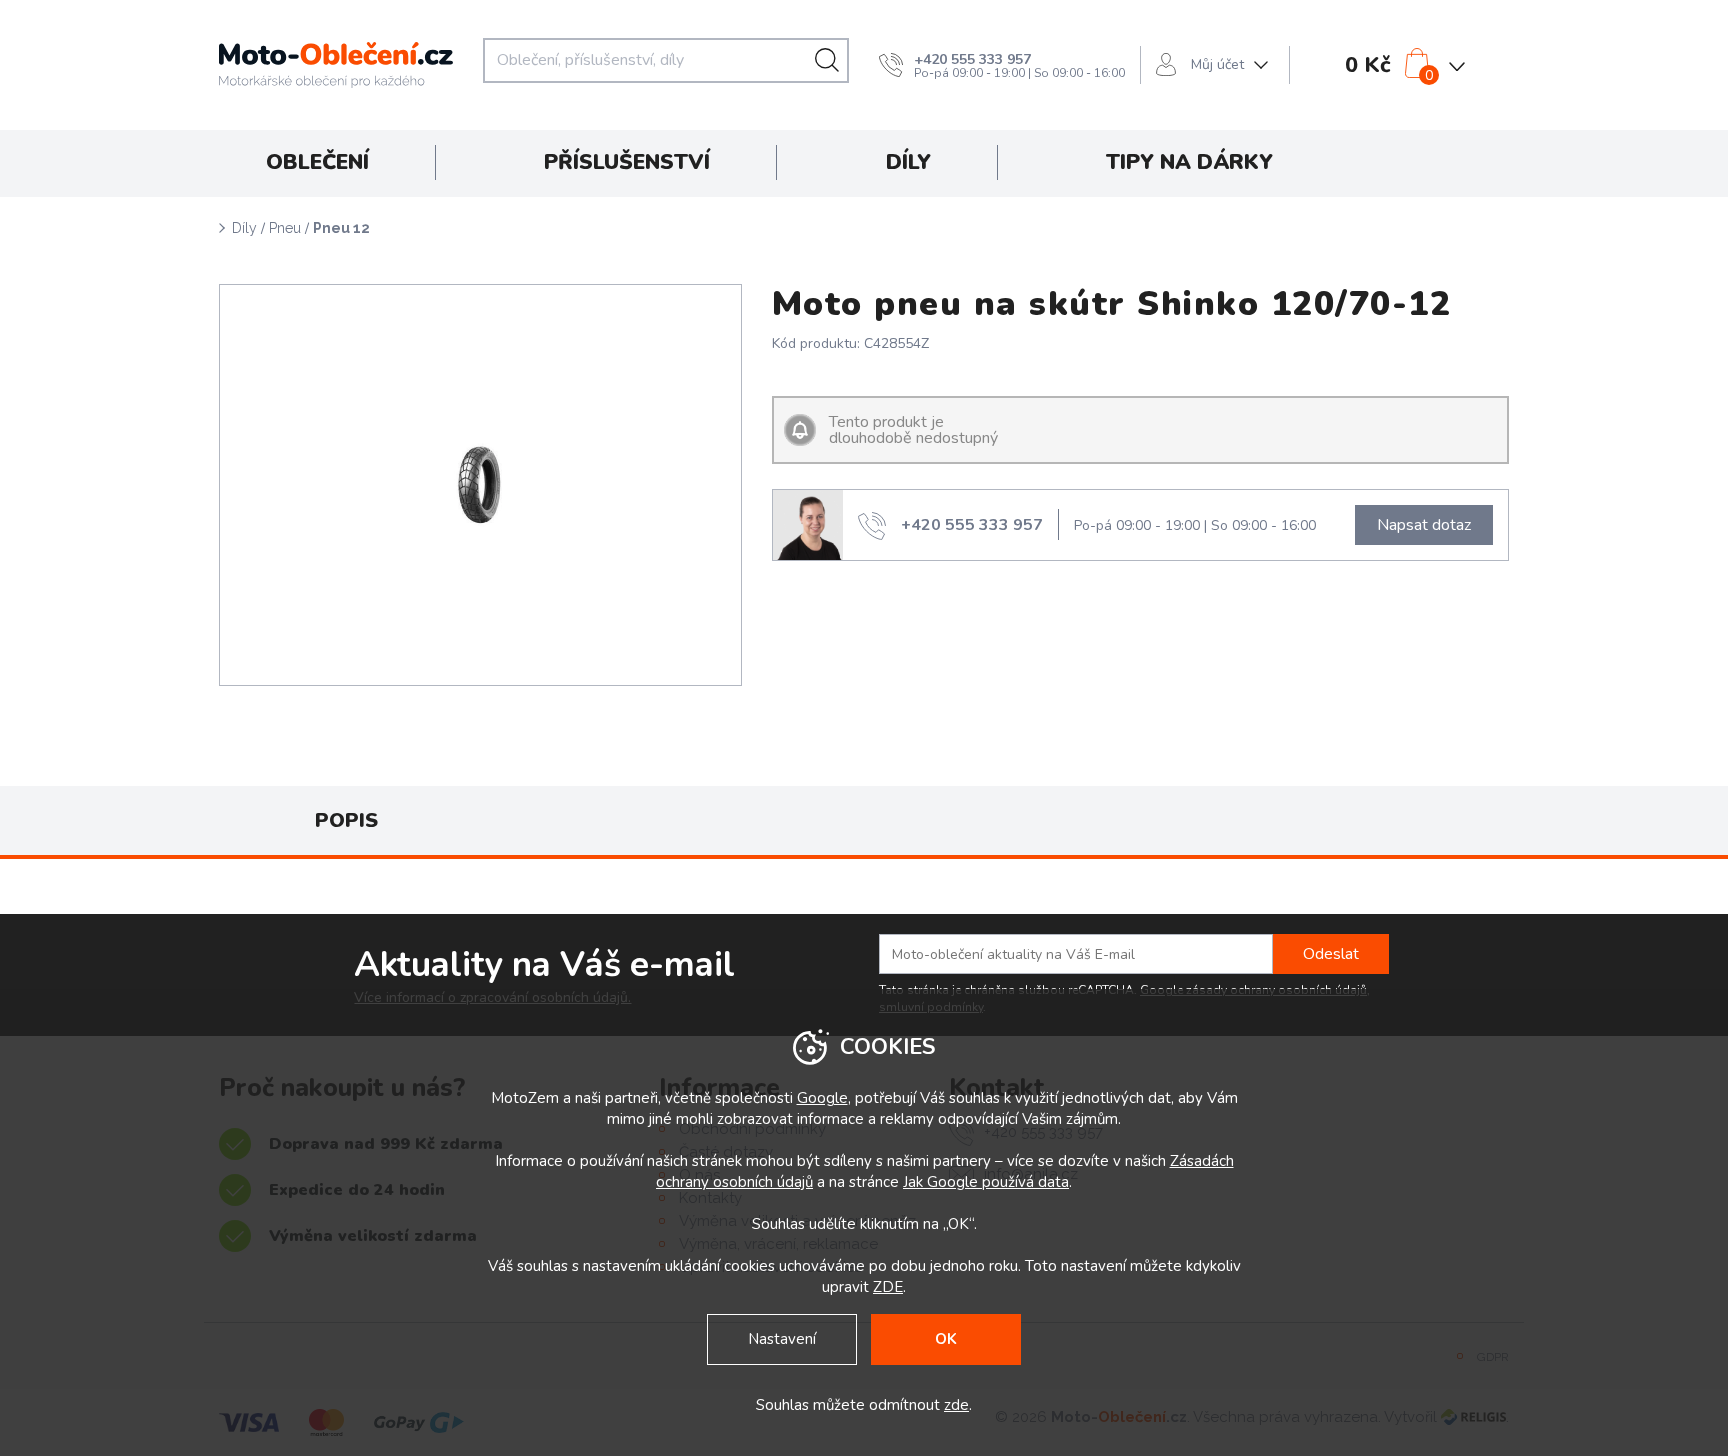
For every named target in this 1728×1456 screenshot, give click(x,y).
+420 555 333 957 (972, 59)
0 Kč (1368, 65)
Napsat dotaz (1424, 525)
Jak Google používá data (986, 1182)
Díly (244, 228)
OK (946, 1339)
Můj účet (1217, 64)
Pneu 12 (341, 228)
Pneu (285, 228)
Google (822, 1098)
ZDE (888, 1287)
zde (956, 1405)
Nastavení (782, 1339)
